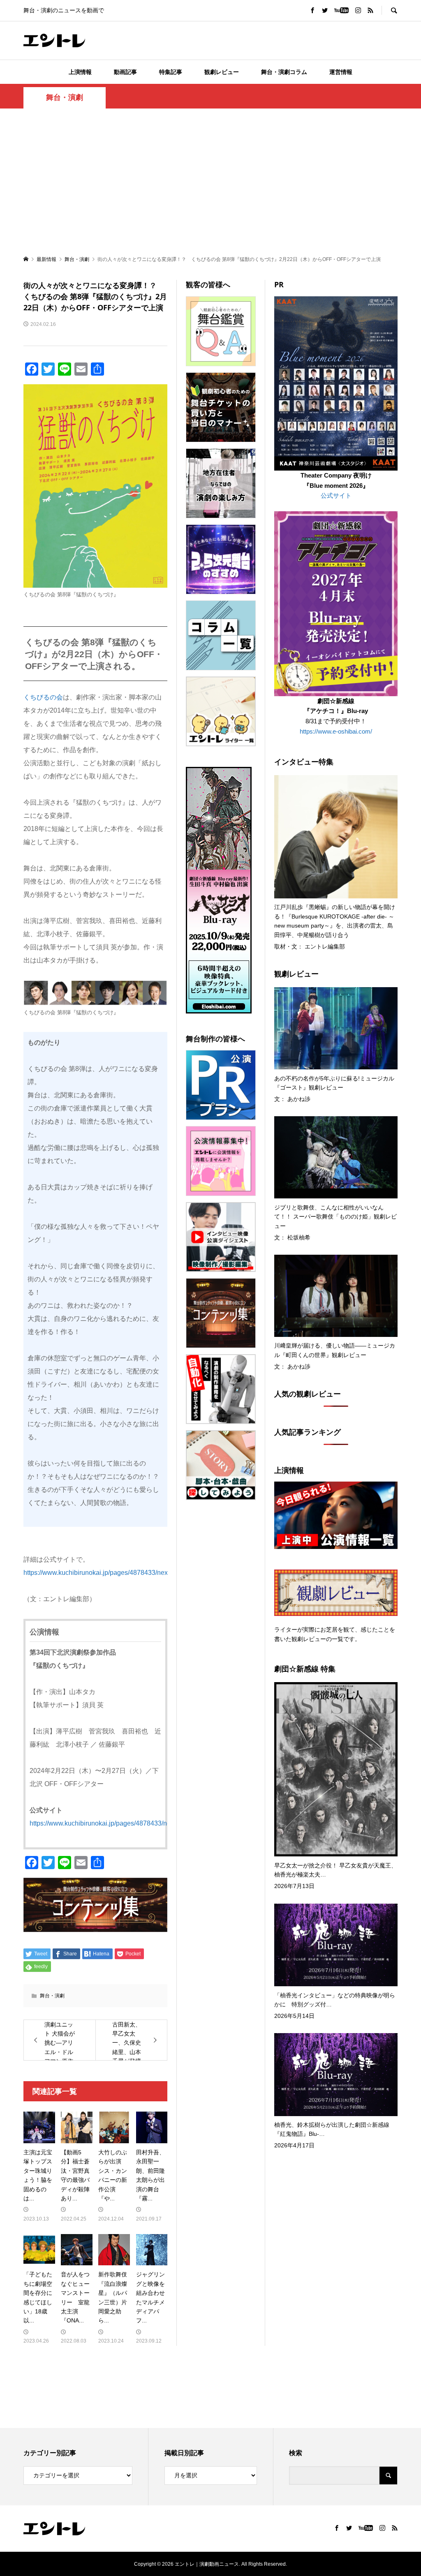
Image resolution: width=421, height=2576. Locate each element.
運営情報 (341, 72)
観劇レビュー (222, 72)
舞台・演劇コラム (284, 72)
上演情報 (80, 72)
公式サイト (336, 495)
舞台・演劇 (65, 97)
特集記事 (171, 72)
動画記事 (125, 72)
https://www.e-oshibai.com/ (336, 731)
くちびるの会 (43, 697)
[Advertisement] (210, 181)
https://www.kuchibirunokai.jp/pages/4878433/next (96, 1573)
